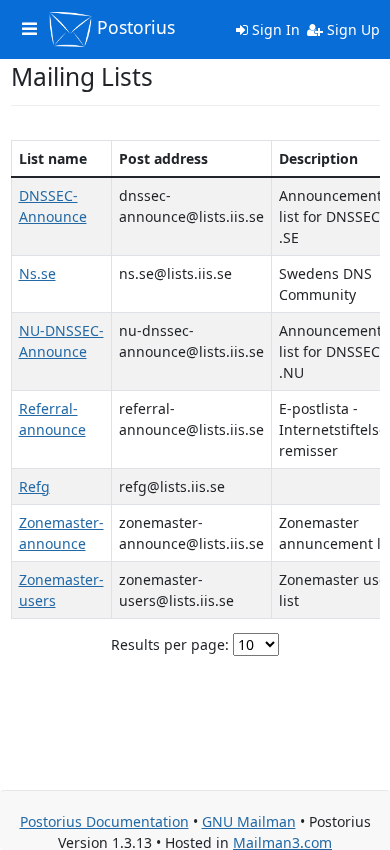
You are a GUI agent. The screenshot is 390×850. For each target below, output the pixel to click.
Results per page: (170, 644)
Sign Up (351, 29)
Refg (34, 486)
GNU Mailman (249, 821)
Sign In (274, 29)
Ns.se (37, 273)
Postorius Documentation (104, 821)
